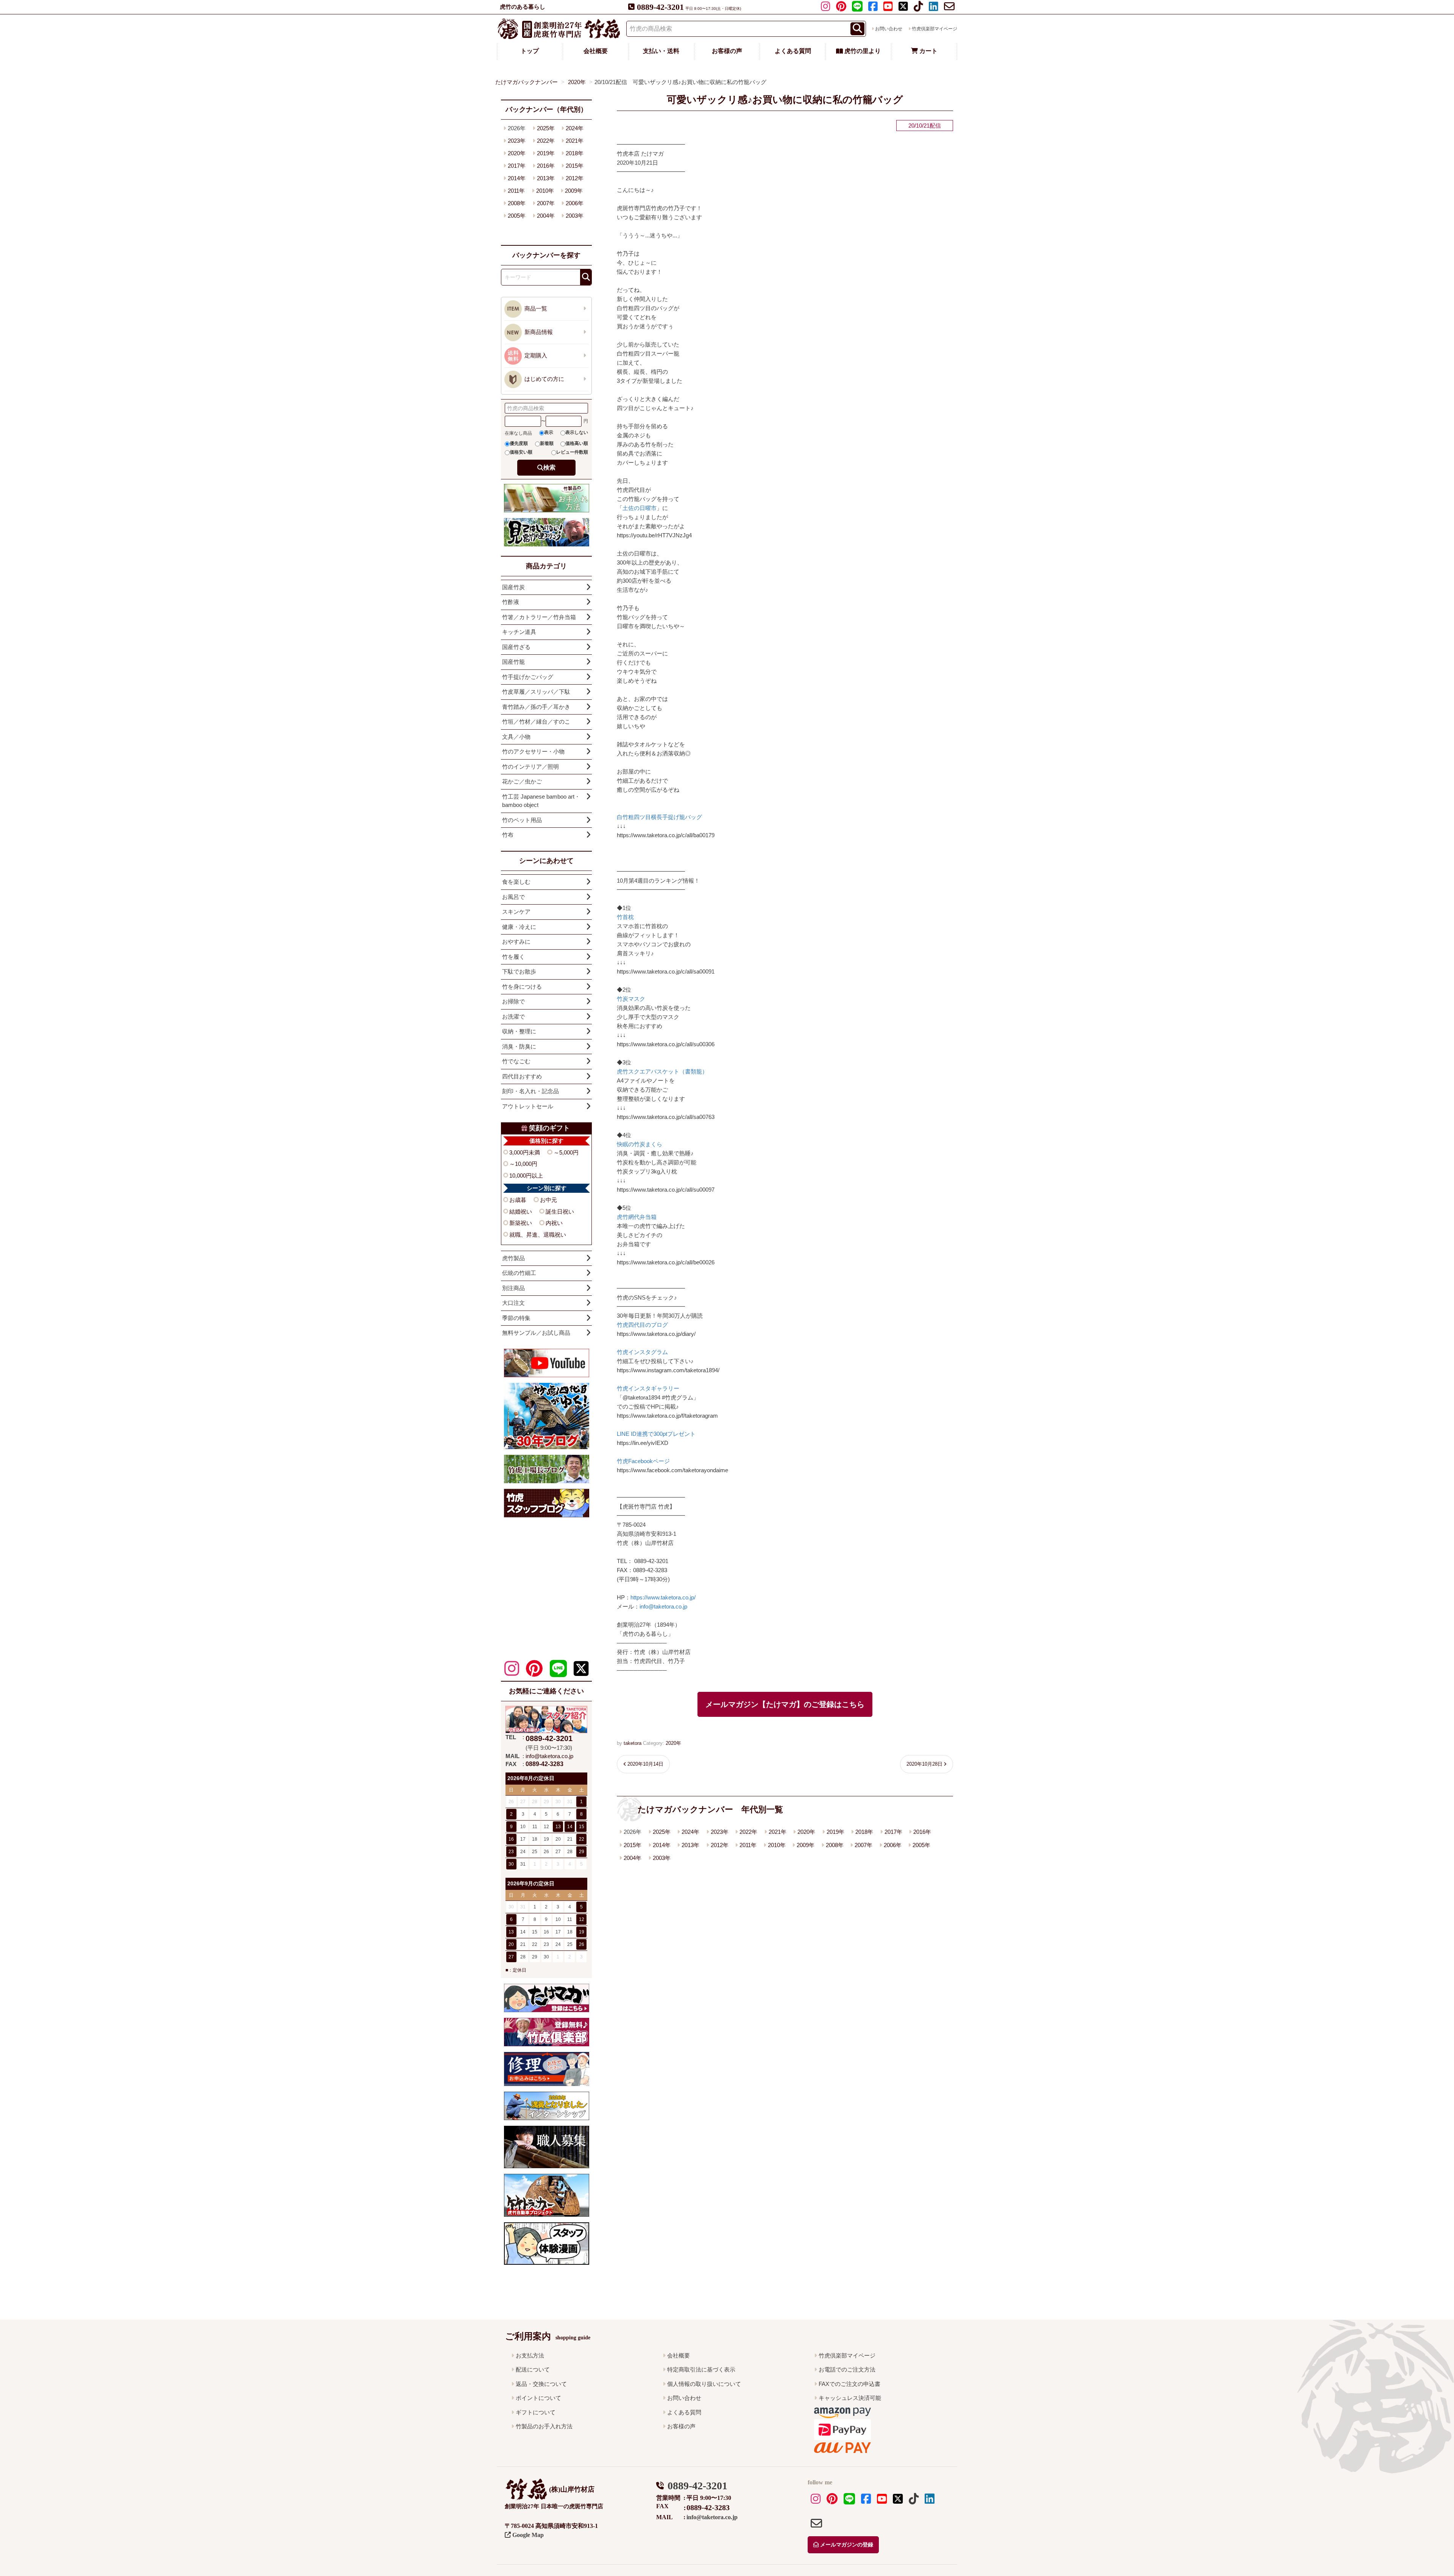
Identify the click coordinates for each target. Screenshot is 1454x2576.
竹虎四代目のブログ (642, 1325)
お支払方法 (530, 2355)
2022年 (748, 1832)
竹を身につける (522, 987)
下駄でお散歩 (519, 971)
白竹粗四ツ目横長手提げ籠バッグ (659, 817)
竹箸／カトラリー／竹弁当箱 (539, 617)
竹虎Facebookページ (643, 1461)
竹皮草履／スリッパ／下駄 (536, 692)
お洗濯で (513, 1017)
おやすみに (516, 942)
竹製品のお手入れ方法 (544, 2426)
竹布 (508, 835)
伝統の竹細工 (519, 1273)
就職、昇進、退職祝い (538, 1235)
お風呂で (513, 897)
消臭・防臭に (519, 1046)
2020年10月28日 (924, 1764)
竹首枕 (625, 917)
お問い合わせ (889, 29)
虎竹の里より (862, 51)
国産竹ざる (516, 647)
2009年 (806, 1845)
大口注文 (513, 1303)
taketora (633, 1743)
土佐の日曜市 (640, 508)
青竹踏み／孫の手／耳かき (536, 707)
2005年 (921, 1845)
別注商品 (513, 1288)
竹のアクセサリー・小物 (533, 751)
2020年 (673, 1743)
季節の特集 (516, 1318)
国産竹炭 (513, 587)
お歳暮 (518, 1200)
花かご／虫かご (522, 781)
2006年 (893, 1845)
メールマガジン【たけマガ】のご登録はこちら (785, 1704)
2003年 (662, 1858)
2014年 (662, 1845)
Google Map (527, 2535)
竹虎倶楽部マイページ (934, 29)
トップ (530, 51)
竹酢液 (511, 602)
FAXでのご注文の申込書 (849, 2384)
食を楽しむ (516, 882)
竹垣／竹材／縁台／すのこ (536, 722)
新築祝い (521, 1223)
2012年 (720, 1845)
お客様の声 (727, 51)
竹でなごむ (516, 1061)
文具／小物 (516, 737)
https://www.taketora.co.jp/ (663, 1597)
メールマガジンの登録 (846, 2545)
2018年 (864, 1832)
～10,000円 (523, 1164)
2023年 (720, 1832)
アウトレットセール (528, 1106)
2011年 (748, 1845)
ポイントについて (538, 2398)
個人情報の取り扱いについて (704, 2384)
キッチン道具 (519, 632)
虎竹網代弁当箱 (637, 1217)
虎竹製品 (513, 1258)
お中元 (548, 1200)
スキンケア (516, 912)
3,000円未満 (525, 1152)
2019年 (835, 1832)
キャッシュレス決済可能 (850, 2398)
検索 (549, 467)
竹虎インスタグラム (642, 1352)
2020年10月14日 (645, 1764)
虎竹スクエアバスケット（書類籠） (662, 1071)
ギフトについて (536, 2412)
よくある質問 (793, 51)
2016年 (922, 1832)
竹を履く (513, 957)
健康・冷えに (519, 927)
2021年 (778, 1832)
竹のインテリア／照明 (530, 767)
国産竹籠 (513, 662)
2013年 (690, 1845)
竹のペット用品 (522, 820)
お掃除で (513, 1001)
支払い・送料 (661, 51)
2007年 (864, 1845)
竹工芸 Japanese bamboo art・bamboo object (541, 801)
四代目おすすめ (522, 1076)
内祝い (554, 1223)
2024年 (690, 1832)
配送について (533, 2369)
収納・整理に (519, 1031)
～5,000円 (566, 1152)
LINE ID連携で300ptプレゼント (656, 1434)
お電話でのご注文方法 (847, 2369)
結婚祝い (521, 1212)
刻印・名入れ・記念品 (530, 1091)
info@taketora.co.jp (663, 1606)
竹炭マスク (631, 999)
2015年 (633, 1845)
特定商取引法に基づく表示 (701, 2369)
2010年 (777, 1845)
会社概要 (596, 51)
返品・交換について (541, 2384)
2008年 (835, 1845)
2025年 (662, 1832)
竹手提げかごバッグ (528, 677)
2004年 (633, 1858)
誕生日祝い (560, 1212)
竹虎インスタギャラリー (648, 1388)
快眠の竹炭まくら (640, 1144)
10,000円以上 (526, 1176)
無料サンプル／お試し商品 (536, 1333)
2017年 (893, 1832)
